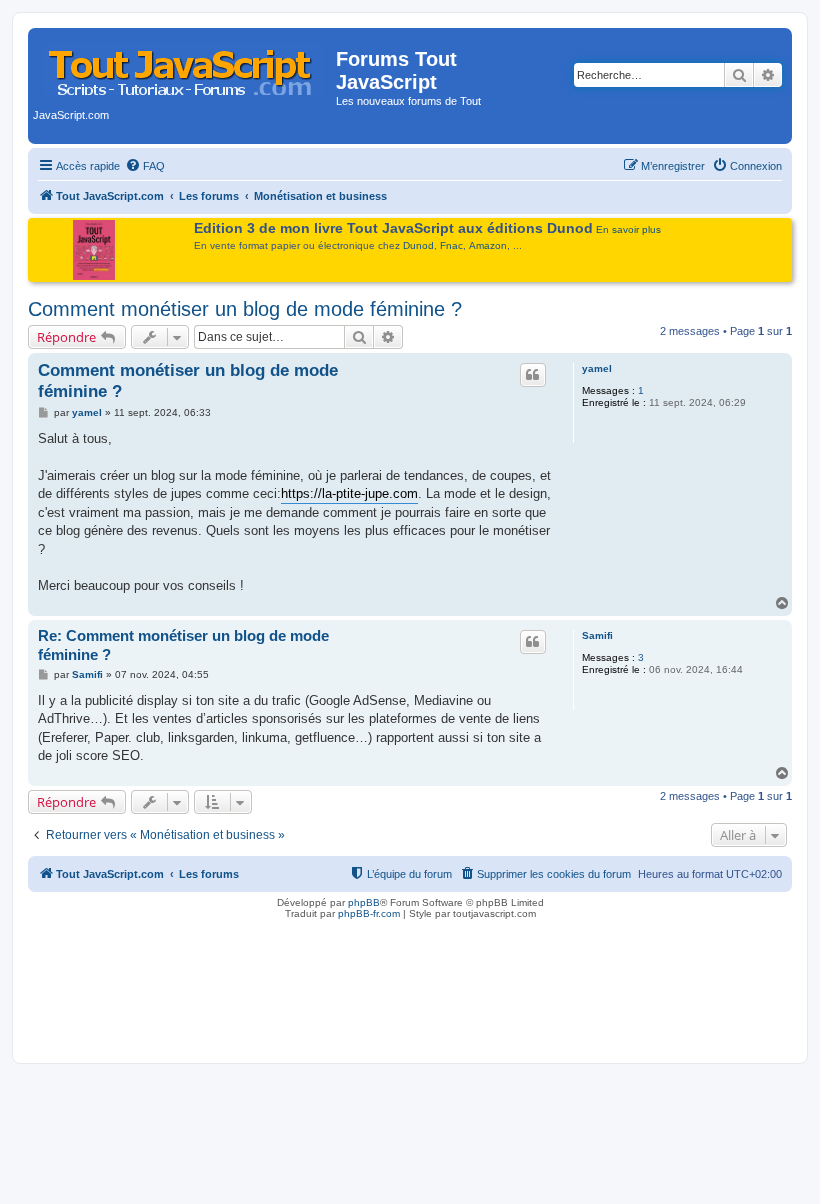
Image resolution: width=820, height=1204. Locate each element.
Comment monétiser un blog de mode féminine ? (245, 309)
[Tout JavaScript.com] (184, 65)
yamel (597, 368)
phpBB (364, 902)
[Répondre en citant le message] (533, 375)
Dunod (418, 245)
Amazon (488, 245)
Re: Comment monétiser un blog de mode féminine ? (183, 645)
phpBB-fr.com (369, 913)
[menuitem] (145, 166)
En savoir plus (628, 229)
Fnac (451, 245)
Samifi (597, 635)
